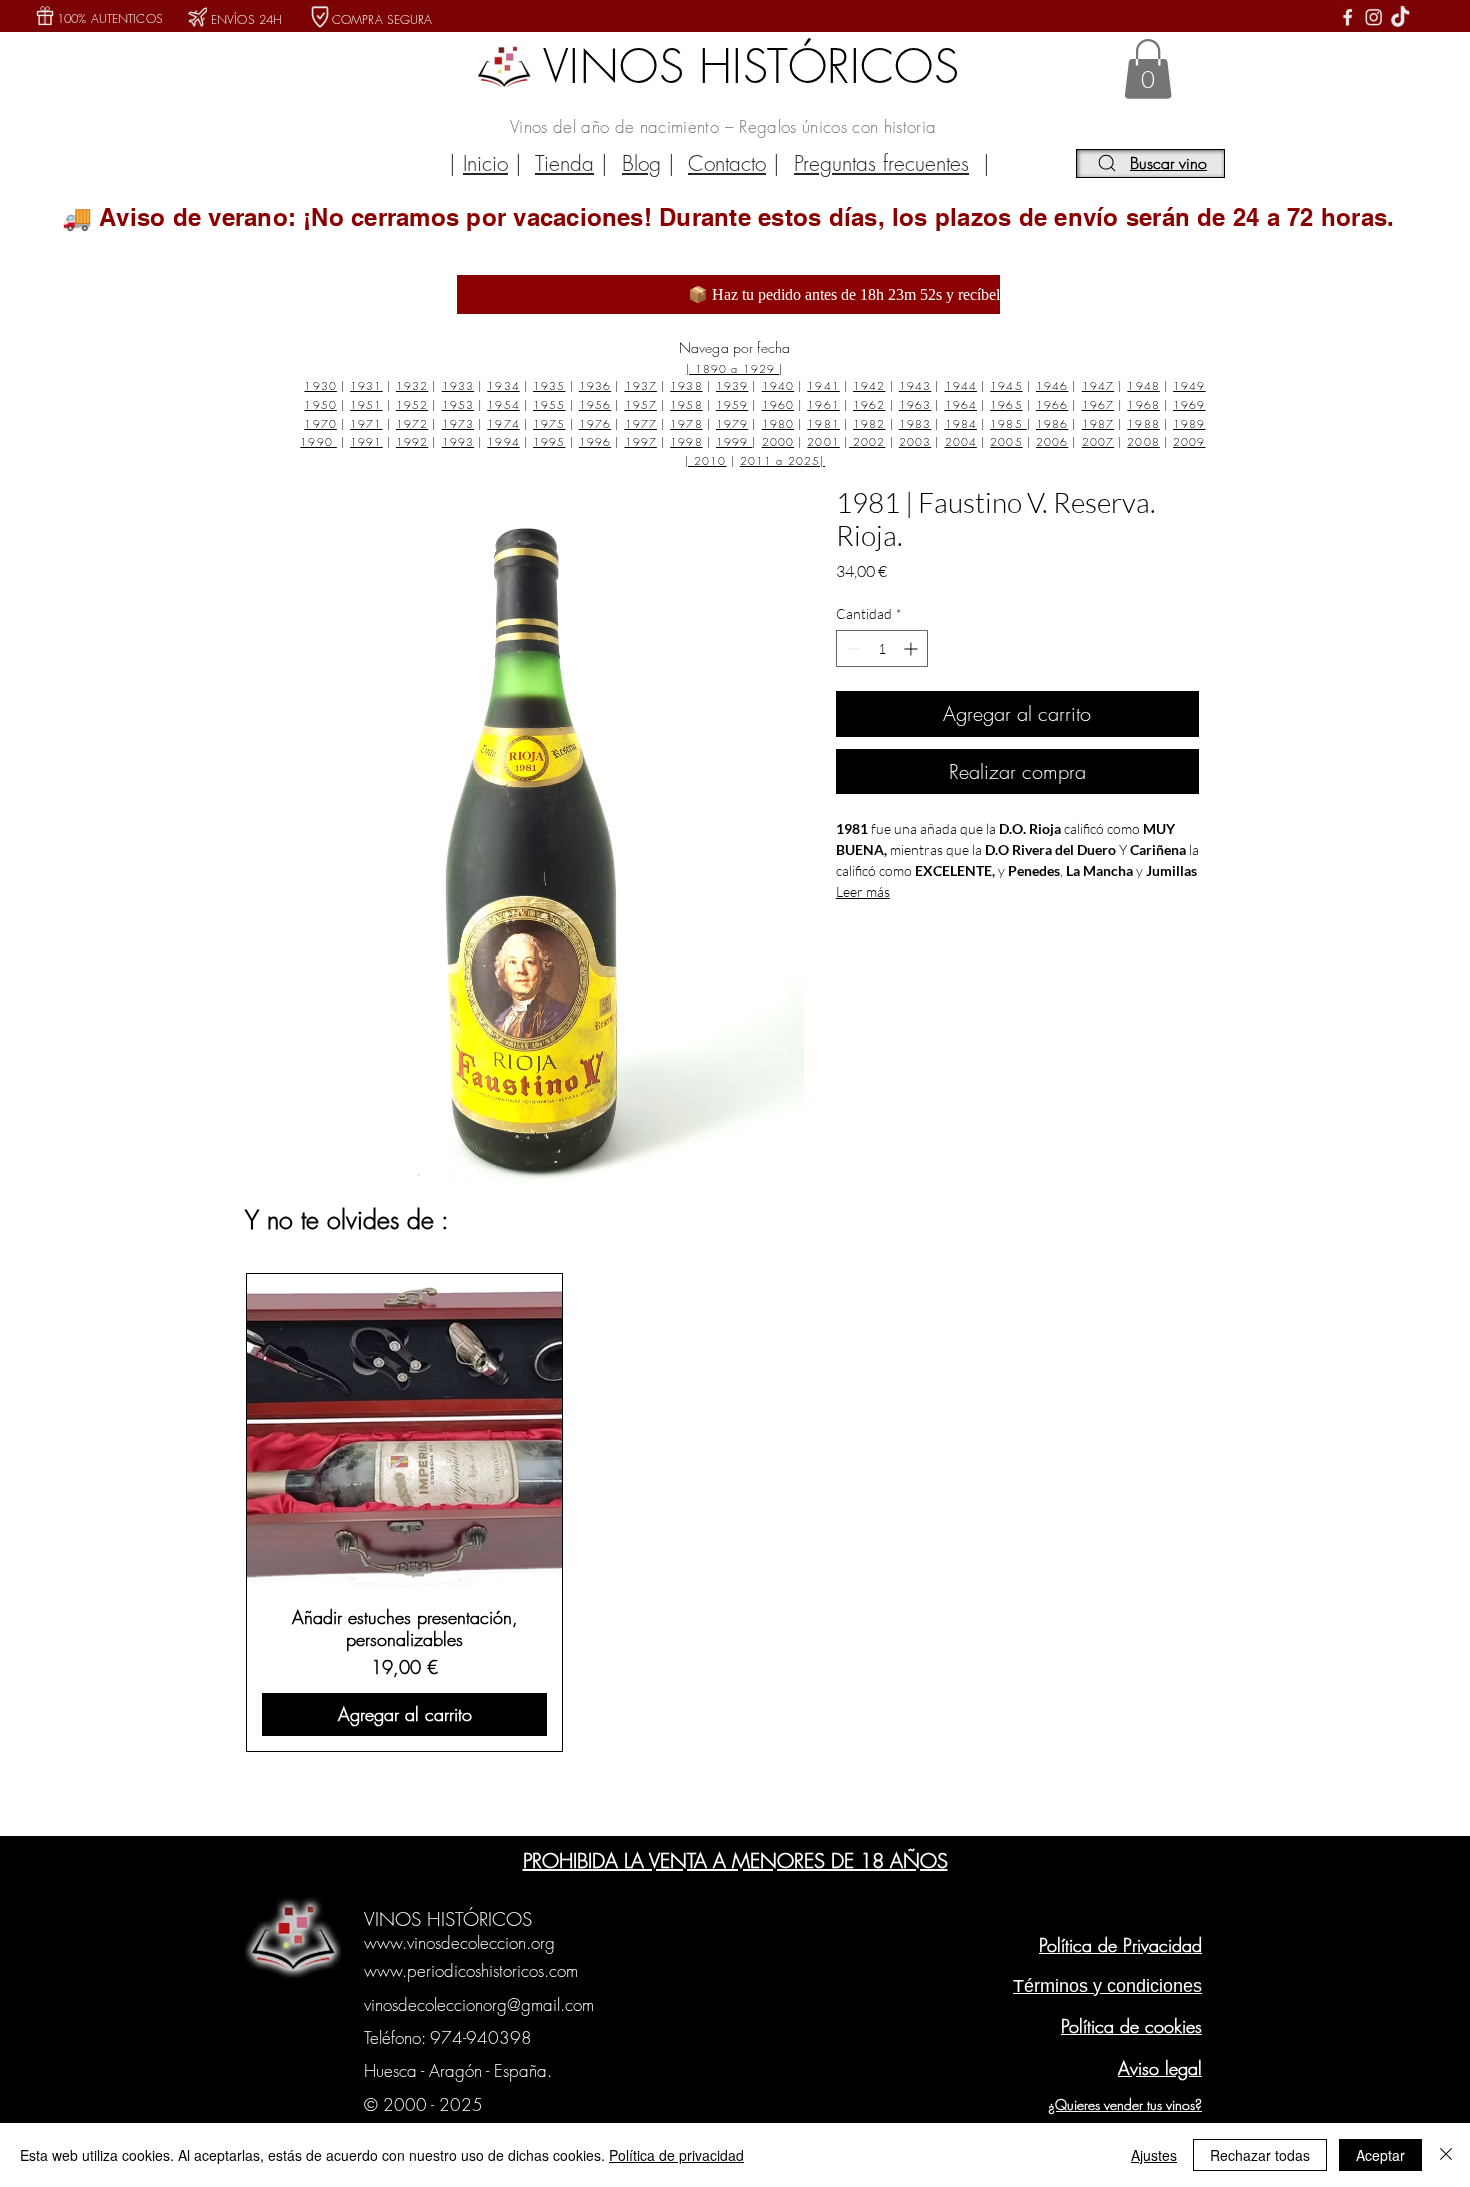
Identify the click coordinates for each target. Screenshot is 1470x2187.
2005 (1006, 441)
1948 (1143, 385)
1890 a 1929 (737, 368)
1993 (458, 441)
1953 (458, 404)
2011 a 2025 (780, 460)
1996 (595, 441)
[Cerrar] (1446, 2155)
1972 (412, 423)
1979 (732, 423)
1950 (320, 404)
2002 (867, 441)
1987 (1098, 423)
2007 (1098, 441)
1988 (1143, 423)
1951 (366, 404)
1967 (1098, 404)
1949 (1189, 385)
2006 (1052, 441)
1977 (641, 423)
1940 (778, 385)
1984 (961, 423)
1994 (503, 441)
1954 (503, 404)
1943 (915, 385)
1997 (641, 441)
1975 (549, 423)
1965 (1006, 404)
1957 (641, 404)
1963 (915, 404)
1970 (320, 423)
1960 (778, 404)
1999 (734, 441)
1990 (318, 441)
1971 (366, 423)
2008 (1143, 441)
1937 (641, 385)
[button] (1148, 69)
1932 (412, 385)
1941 (823, 385)
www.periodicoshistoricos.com (471, 1970)
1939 (732, 385)
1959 (732, 404)
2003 (915, 441)
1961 (823, 404)
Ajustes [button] (1154, 2155)
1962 (869, 404)
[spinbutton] (882, 648)
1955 (549, 404)
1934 (503, 385)
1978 (686, 423)
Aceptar (1380, 2155)
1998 (686, 441)
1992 (412, 441)
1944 (961, 385)
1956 (595, 404)
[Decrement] (851, 648)
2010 (710, 460)
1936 (595, 385)
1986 (1052, 423)
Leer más (863, 891)
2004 (961, 441)
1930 (320, 385)
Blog (641, 163)
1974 (503, 423)
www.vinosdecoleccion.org (459, 1942)
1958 (686, 404)
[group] (732, 1512)
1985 (1008, 423)
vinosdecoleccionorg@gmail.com (479, 2004)
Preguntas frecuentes (881, 163)
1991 (366, 441)
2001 (823, 441)
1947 (1098, 385)
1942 (869, 385)
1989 (1189, 423)
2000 (778, 441)
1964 (961, 404)
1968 (1143, 404)
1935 (549, 385)
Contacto (727, 163)
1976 (595, 423)
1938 (686, 385)
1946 (1052, 385)
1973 (458, 423)
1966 (1052, 404)
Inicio (485, 163)
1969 (1189, 404)
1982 (869, 423)
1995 (549, 441)
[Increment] (912, 648)
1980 (778, 423)
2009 (1189, 441)
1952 (412, 404)
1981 (823, 423)
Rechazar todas (1260, 2155)
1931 (366, 385)
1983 (915, 423)
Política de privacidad (676, 2155)
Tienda (564, 163)
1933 (458, 385)
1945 (1006, 385)
